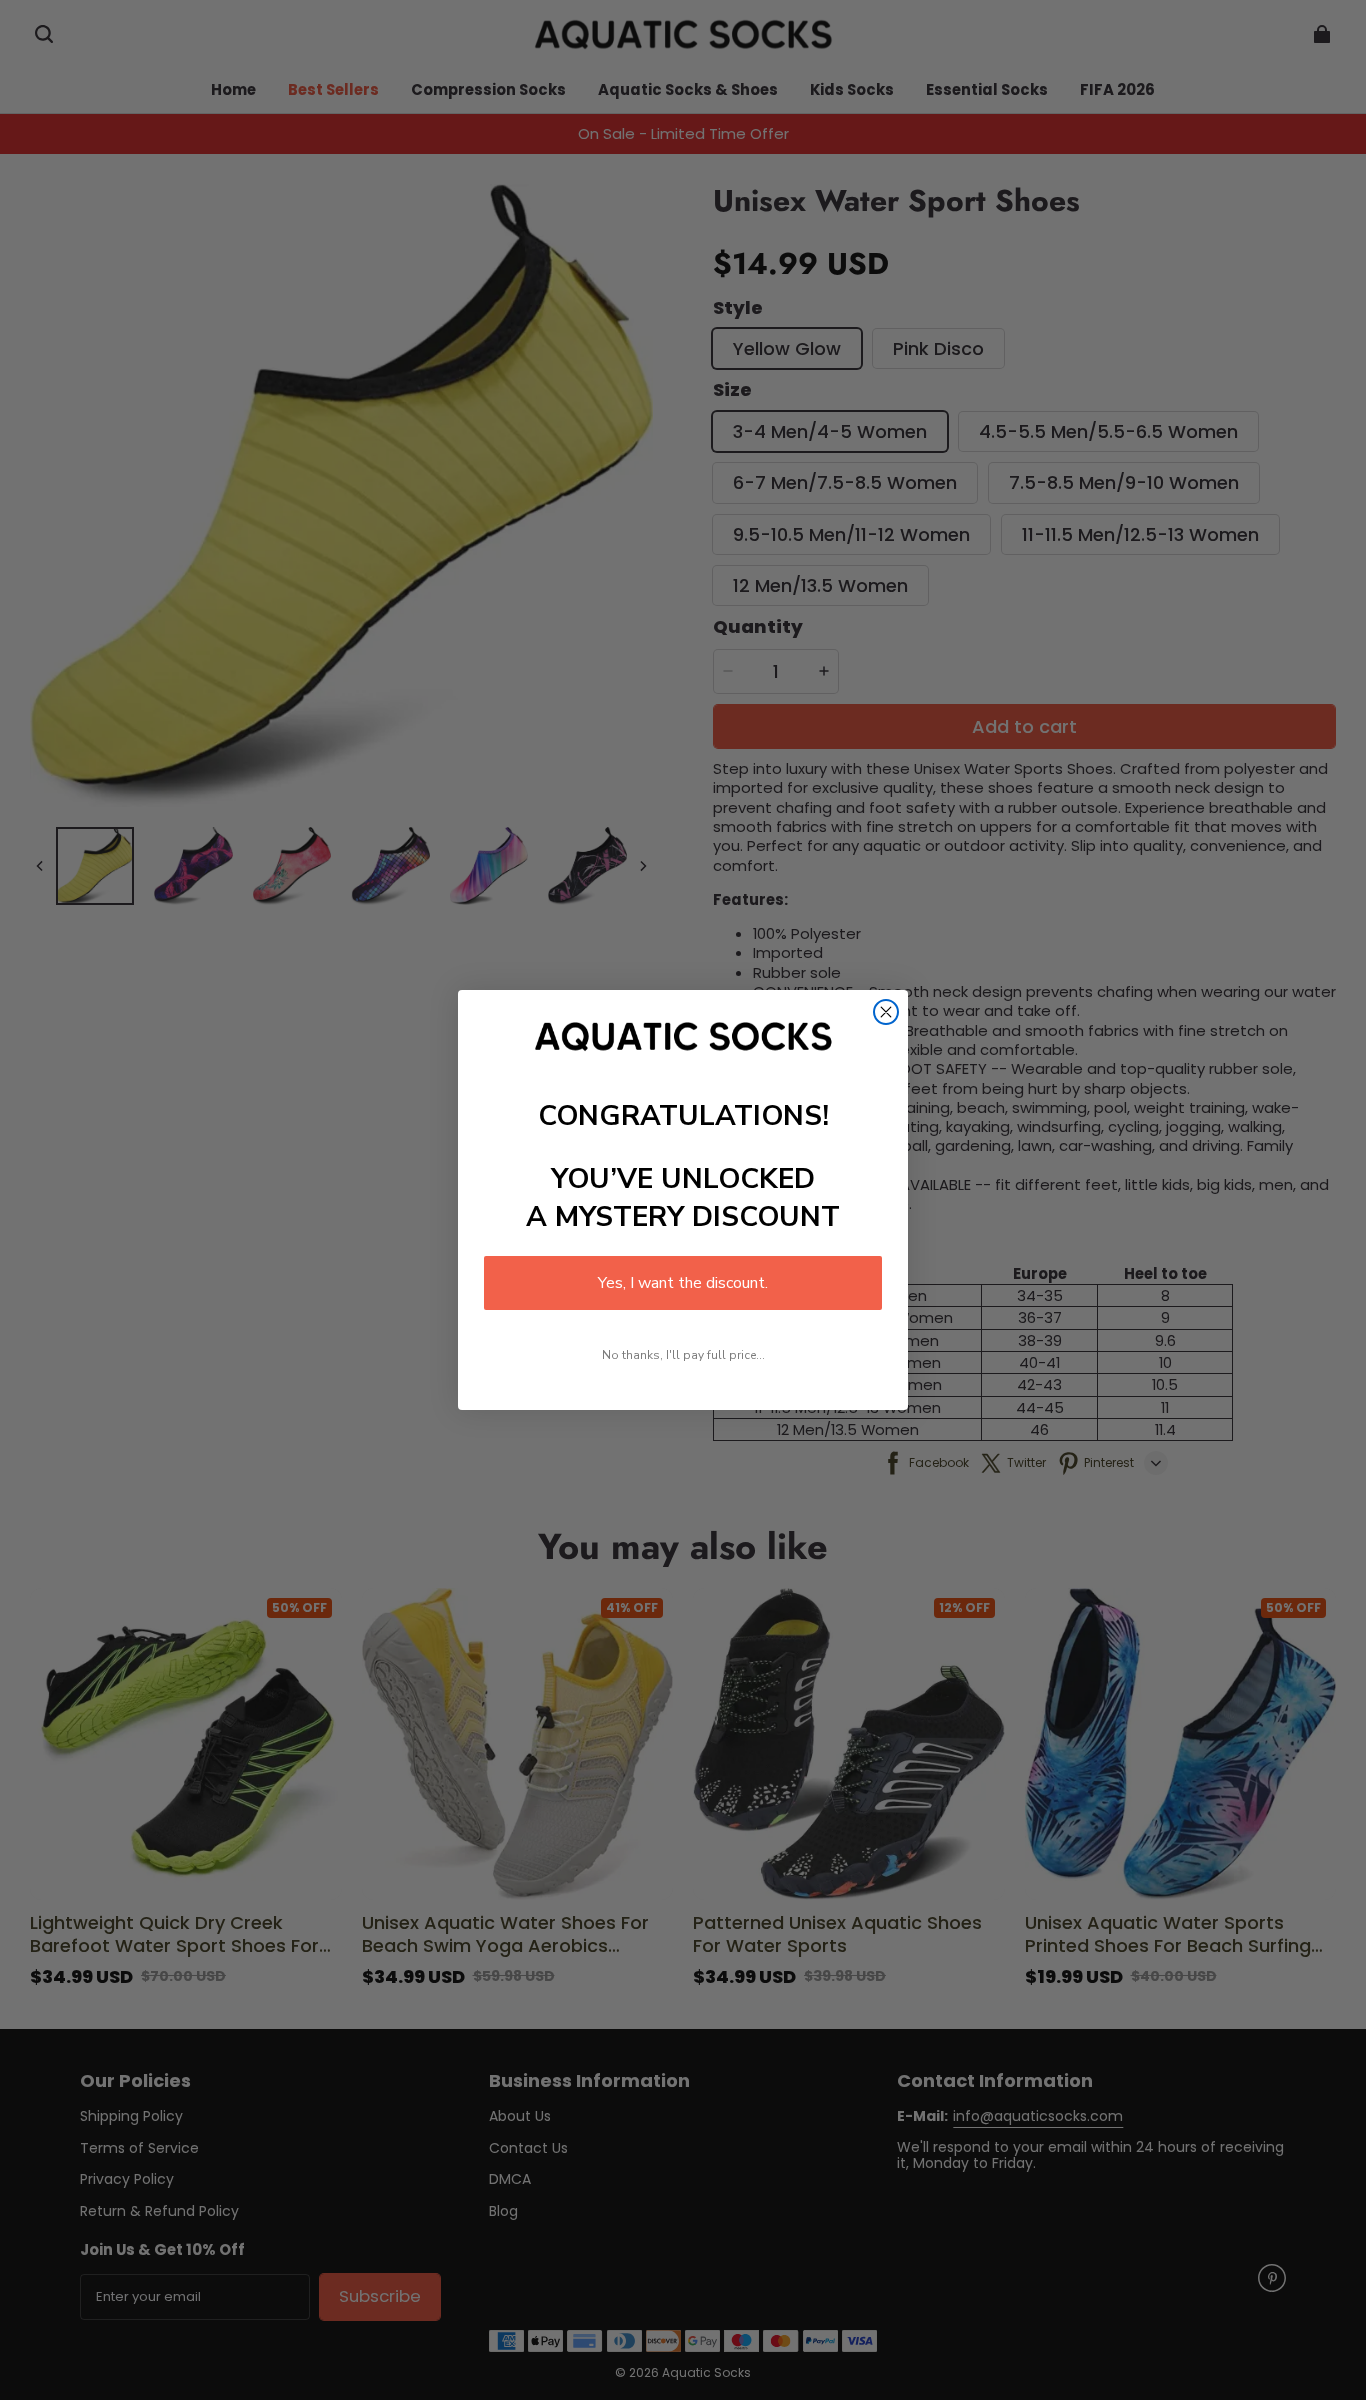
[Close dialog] (886, 1012)
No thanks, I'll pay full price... (683, 1355)
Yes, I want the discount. (683, 1283)
